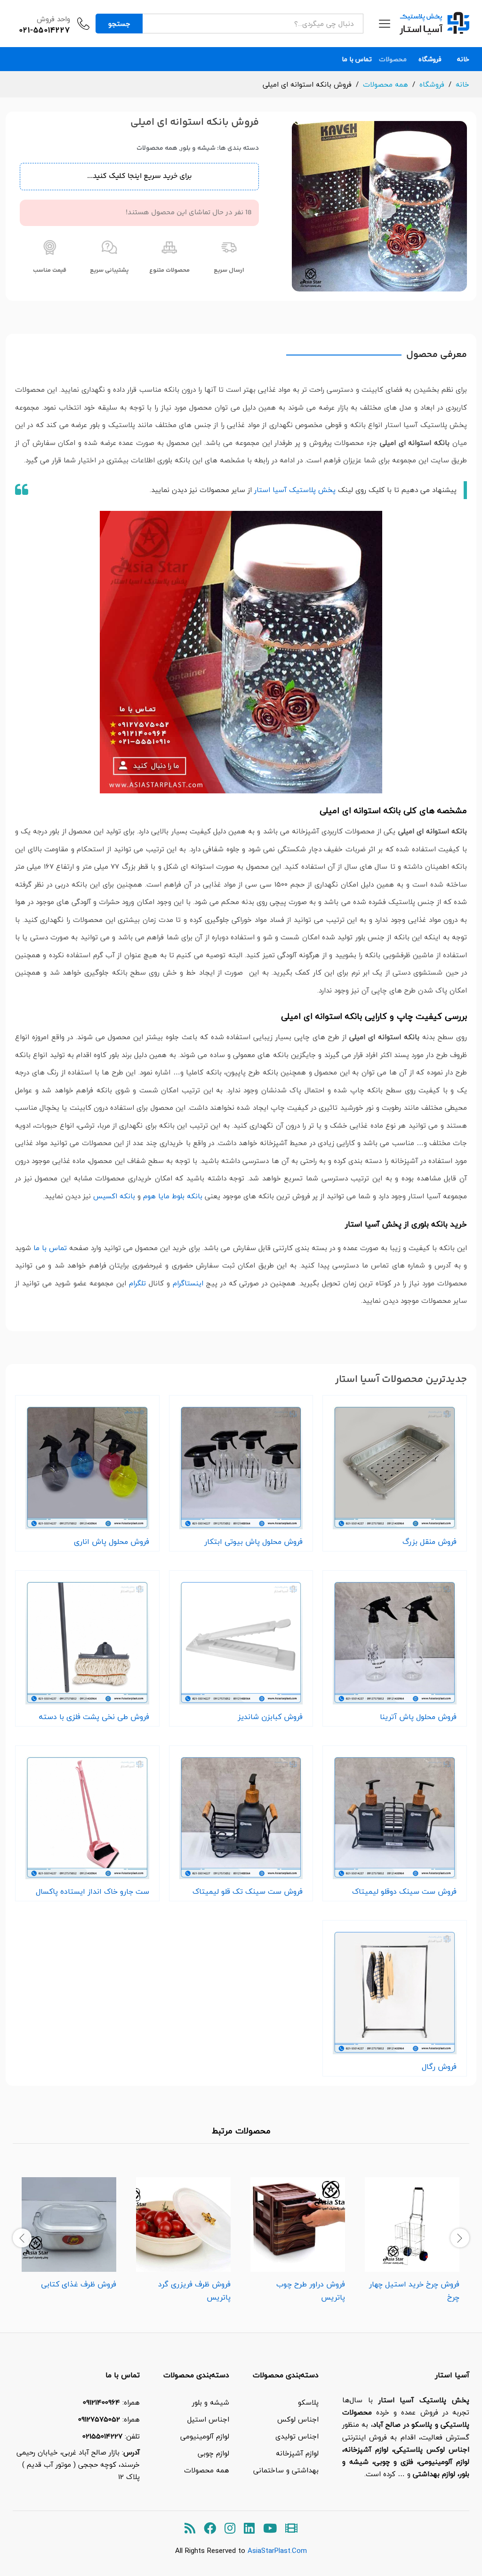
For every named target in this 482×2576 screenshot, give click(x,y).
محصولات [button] (393, 59)
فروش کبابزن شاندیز (270, 1717)
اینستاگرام (188, 1283)
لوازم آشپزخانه (297, 2453)
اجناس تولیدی (297, 2436)
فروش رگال (439, 2067)
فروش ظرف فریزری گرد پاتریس (194, 2291)
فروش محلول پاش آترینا (418, 1717)
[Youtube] (270, 2529)
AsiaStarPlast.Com (277, 2551)
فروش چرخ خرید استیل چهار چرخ (414, 2291)
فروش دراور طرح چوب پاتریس (311, 2291)
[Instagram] (230, 2529)
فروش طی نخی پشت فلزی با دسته (94, 1717)
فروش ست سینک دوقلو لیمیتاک (404, 1891)
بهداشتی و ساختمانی (286, 2470)
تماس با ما (357, 59)
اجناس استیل (208, 2419)
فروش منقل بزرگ (430, 1542)
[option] (412, 2237)
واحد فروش (53, 19)
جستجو (119, 24)
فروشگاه (430, 59)
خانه (463, 59)
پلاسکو (308, 2402)
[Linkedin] (249, 2529)
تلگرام (137, 1283)
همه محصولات (157, 148)
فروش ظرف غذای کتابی (79, 2284)
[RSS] (190, 2529)
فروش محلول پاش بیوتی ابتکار (253, 1542)
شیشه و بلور (198, 148)
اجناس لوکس (298, 2419)
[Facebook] (210, 2529)
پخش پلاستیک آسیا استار (295, 490)
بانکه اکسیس (114, 1196)
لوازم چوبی (213, 2453)
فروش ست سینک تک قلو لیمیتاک (248, 1891)
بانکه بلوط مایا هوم (173, 1196)
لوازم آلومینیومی (205, 2436)
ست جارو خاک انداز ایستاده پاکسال (92, 1891)
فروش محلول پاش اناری (112, 1542)
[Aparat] (291, 2529)
